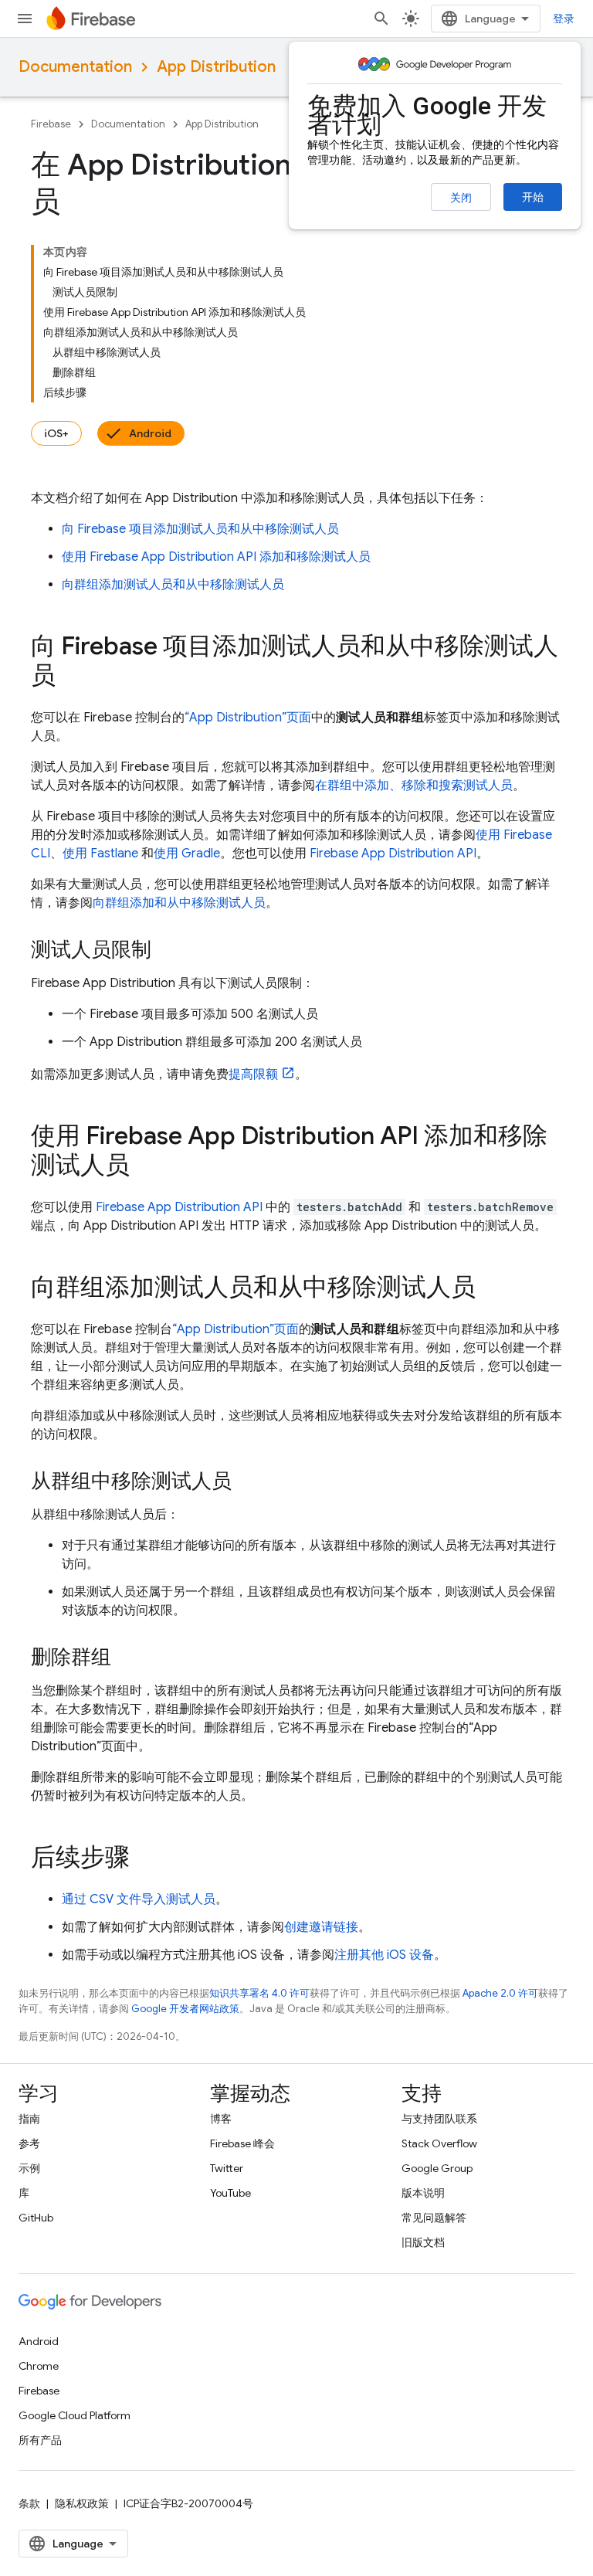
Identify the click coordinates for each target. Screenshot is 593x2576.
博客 (221, 2119)
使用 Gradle (187, 854)
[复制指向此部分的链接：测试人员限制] (167, 951)
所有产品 (40, 2440)
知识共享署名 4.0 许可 (259, 1993)
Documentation (75, 67)
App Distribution (216, 67)
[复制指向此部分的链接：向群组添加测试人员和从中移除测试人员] (491, 1289)
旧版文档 (423, 2242)
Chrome (39, 2366)
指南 (29, 2119)
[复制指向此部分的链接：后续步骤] (145, 1859)
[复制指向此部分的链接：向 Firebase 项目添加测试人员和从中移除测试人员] (71, 677)
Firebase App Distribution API (393, 854)
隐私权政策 (82, 2503)
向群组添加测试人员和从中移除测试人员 (173, 585)
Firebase (51, 124)
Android (150, 433)
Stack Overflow (439, 2143)
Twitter (227, 2168)
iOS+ (56, 433)
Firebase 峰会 (242, 2143)
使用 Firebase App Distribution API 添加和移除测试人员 (216, 557)
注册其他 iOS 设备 (384, 1955)
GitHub (36, 2218)
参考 (29, 2143)
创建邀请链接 (321, 1927)
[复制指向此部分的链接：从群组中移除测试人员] (247, 1482)
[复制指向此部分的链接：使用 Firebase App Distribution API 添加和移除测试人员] (145, 1167)
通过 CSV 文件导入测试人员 (139, 1899)
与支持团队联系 (439, 2119)
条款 (29, 2503)
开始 (533, 197)
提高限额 (253, 1074)
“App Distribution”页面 (248, 718)
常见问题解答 (434, 2218)
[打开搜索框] (381, 19)
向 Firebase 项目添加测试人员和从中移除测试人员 (200, 529)
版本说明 (423, 2193)
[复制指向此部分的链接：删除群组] (127, 1658)
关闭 (461, 198)
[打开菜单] (25, 19)
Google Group (437, 2168)
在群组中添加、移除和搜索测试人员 (414, 786)
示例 (29, 2168)
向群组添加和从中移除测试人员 (179, 903)
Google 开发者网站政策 (185, 2009)
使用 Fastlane (100, 854)
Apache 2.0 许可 (500, 1993)
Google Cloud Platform (75, 2415)
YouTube (230, 2193)
